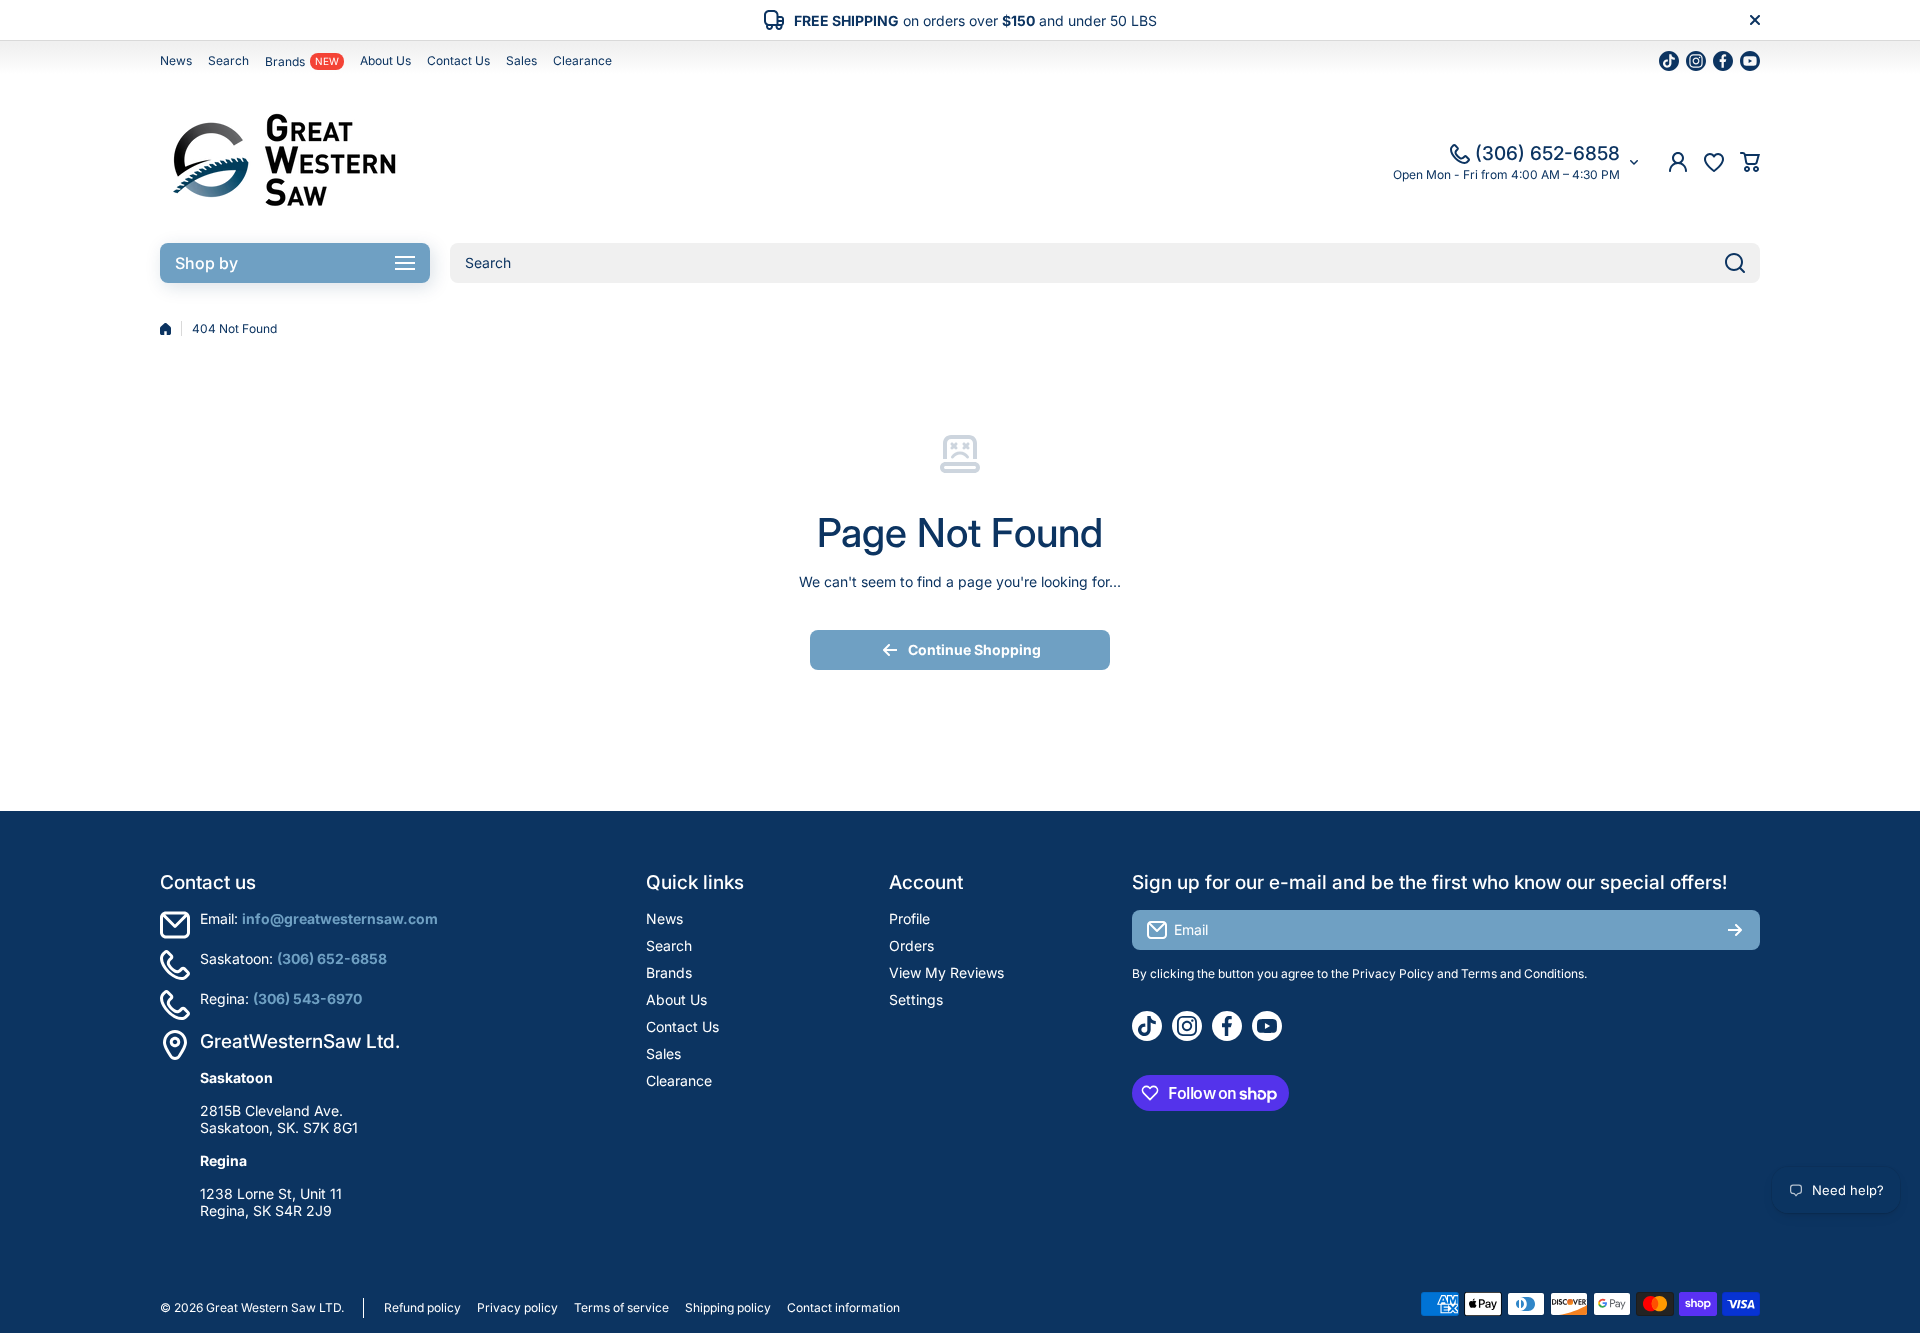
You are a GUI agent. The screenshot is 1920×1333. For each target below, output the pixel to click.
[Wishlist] (1714, 162)
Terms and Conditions (1522, 973)
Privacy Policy (1393, 973)
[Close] (1755, 20)
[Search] (1735, 263)
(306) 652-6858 (1547, 153)
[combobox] (1105, 263)
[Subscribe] (1735, 930)
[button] (1750, 162)
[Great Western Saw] (285, 162)
